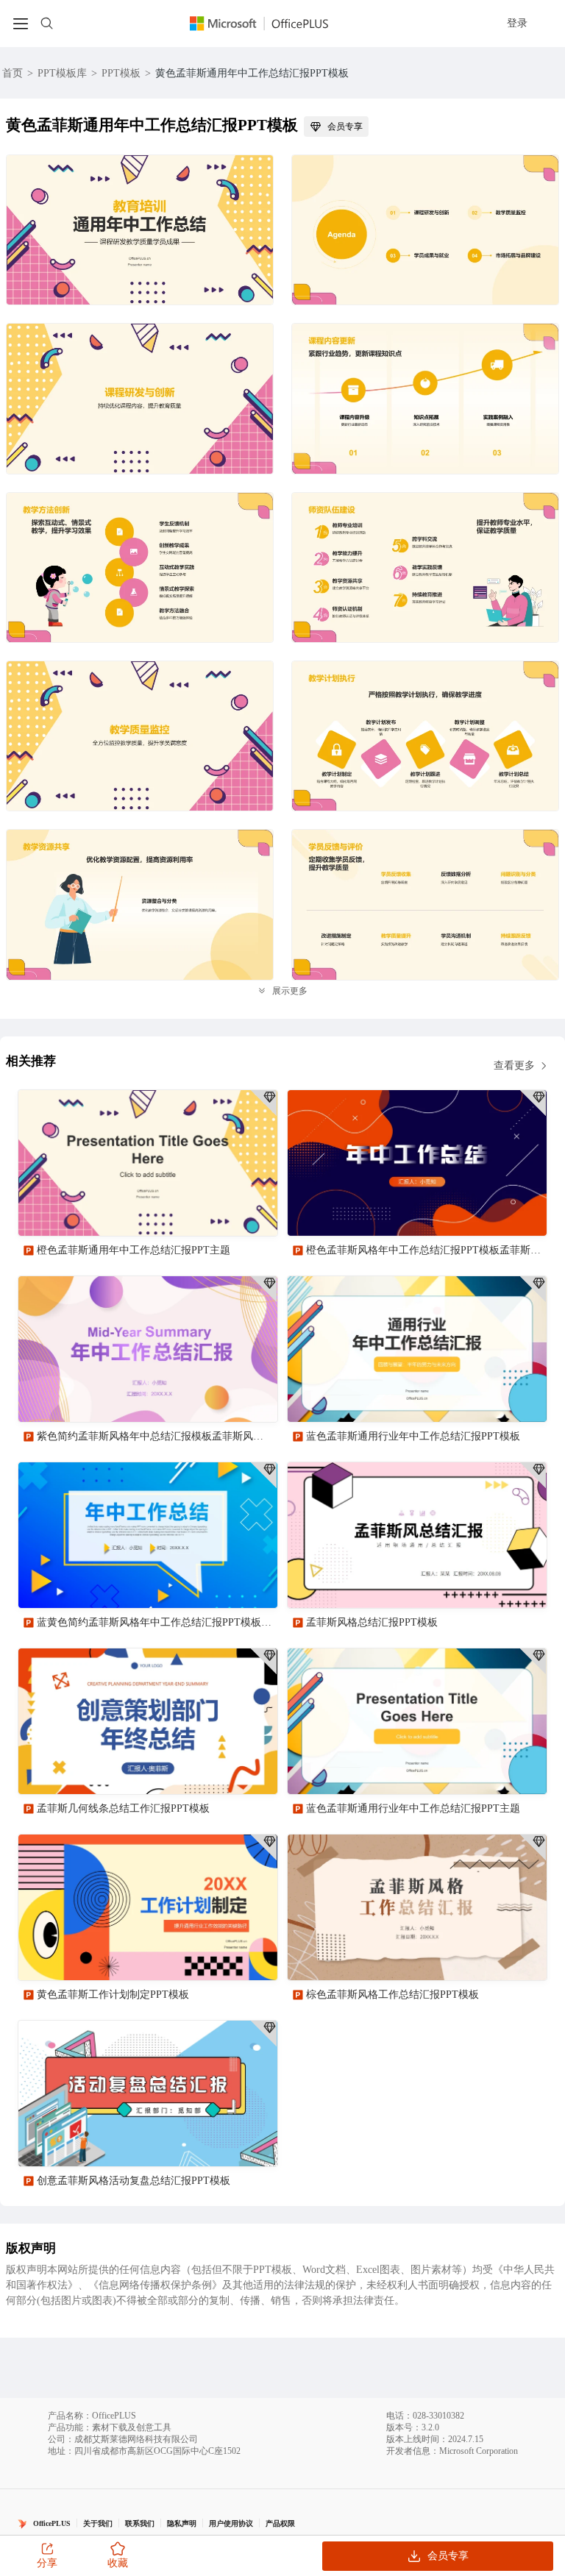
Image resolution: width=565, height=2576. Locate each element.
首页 (13, 73)
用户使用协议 (231, 2523)
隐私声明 (182, 2523)
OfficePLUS (52, 2523)
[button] (530, 2335)
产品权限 (280, 2523)
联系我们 (140, 2523)
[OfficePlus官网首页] (268, 23)
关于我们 (98, 2523)
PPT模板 (121, 73)
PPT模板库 (62, 73)
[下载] (254, 1212)
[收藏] (218, 1212)
